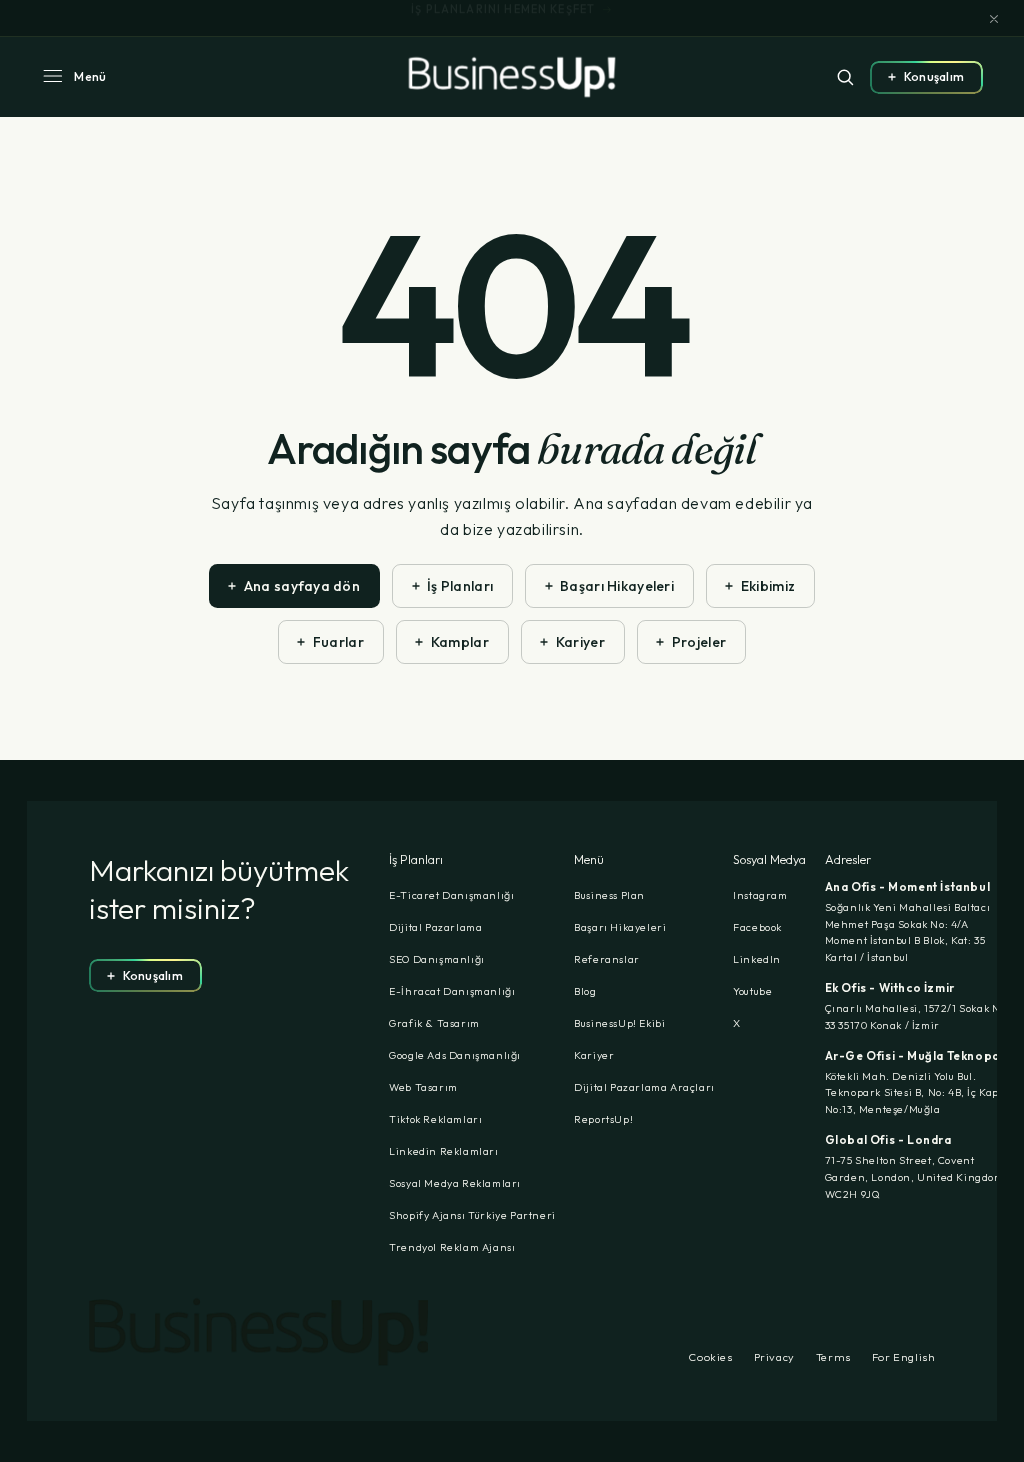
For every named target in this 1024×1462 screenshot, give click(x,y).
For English (904, 1357)
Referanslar (607, 959)
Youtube (752, 991)
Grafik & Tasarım (434, 1023)
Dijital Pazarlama (435, 927)
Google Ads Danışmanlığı (455, 1055)
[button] (73, 77)
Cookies (710, 1357)
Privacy (774, 1357)
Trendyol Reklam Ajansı (452, 1247)
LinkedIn (757, 959)
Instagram (760, 895)
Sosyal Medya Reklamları (455, 1183)
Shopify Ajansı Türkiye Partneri (472, 1215)
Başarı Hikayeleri (620, 927)
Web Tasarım (423, 1087)
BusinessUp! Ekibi (619, 1023)
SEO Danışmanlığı (437, 959)
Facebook (757, 927)
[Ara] (845, 77)
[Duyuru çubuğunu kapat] (994, 19)
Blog (585, 991)
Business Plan (609, 895)
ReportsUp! (603, 1119)
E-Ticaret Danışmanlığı (451, 895)
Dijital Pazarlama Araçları (644, 1087)
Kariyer (594, 1055)
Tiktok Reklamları (435, 1119)
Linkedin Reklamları (443, 1151)
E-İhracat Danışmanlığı (452, 991)
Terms (833, 1357)
